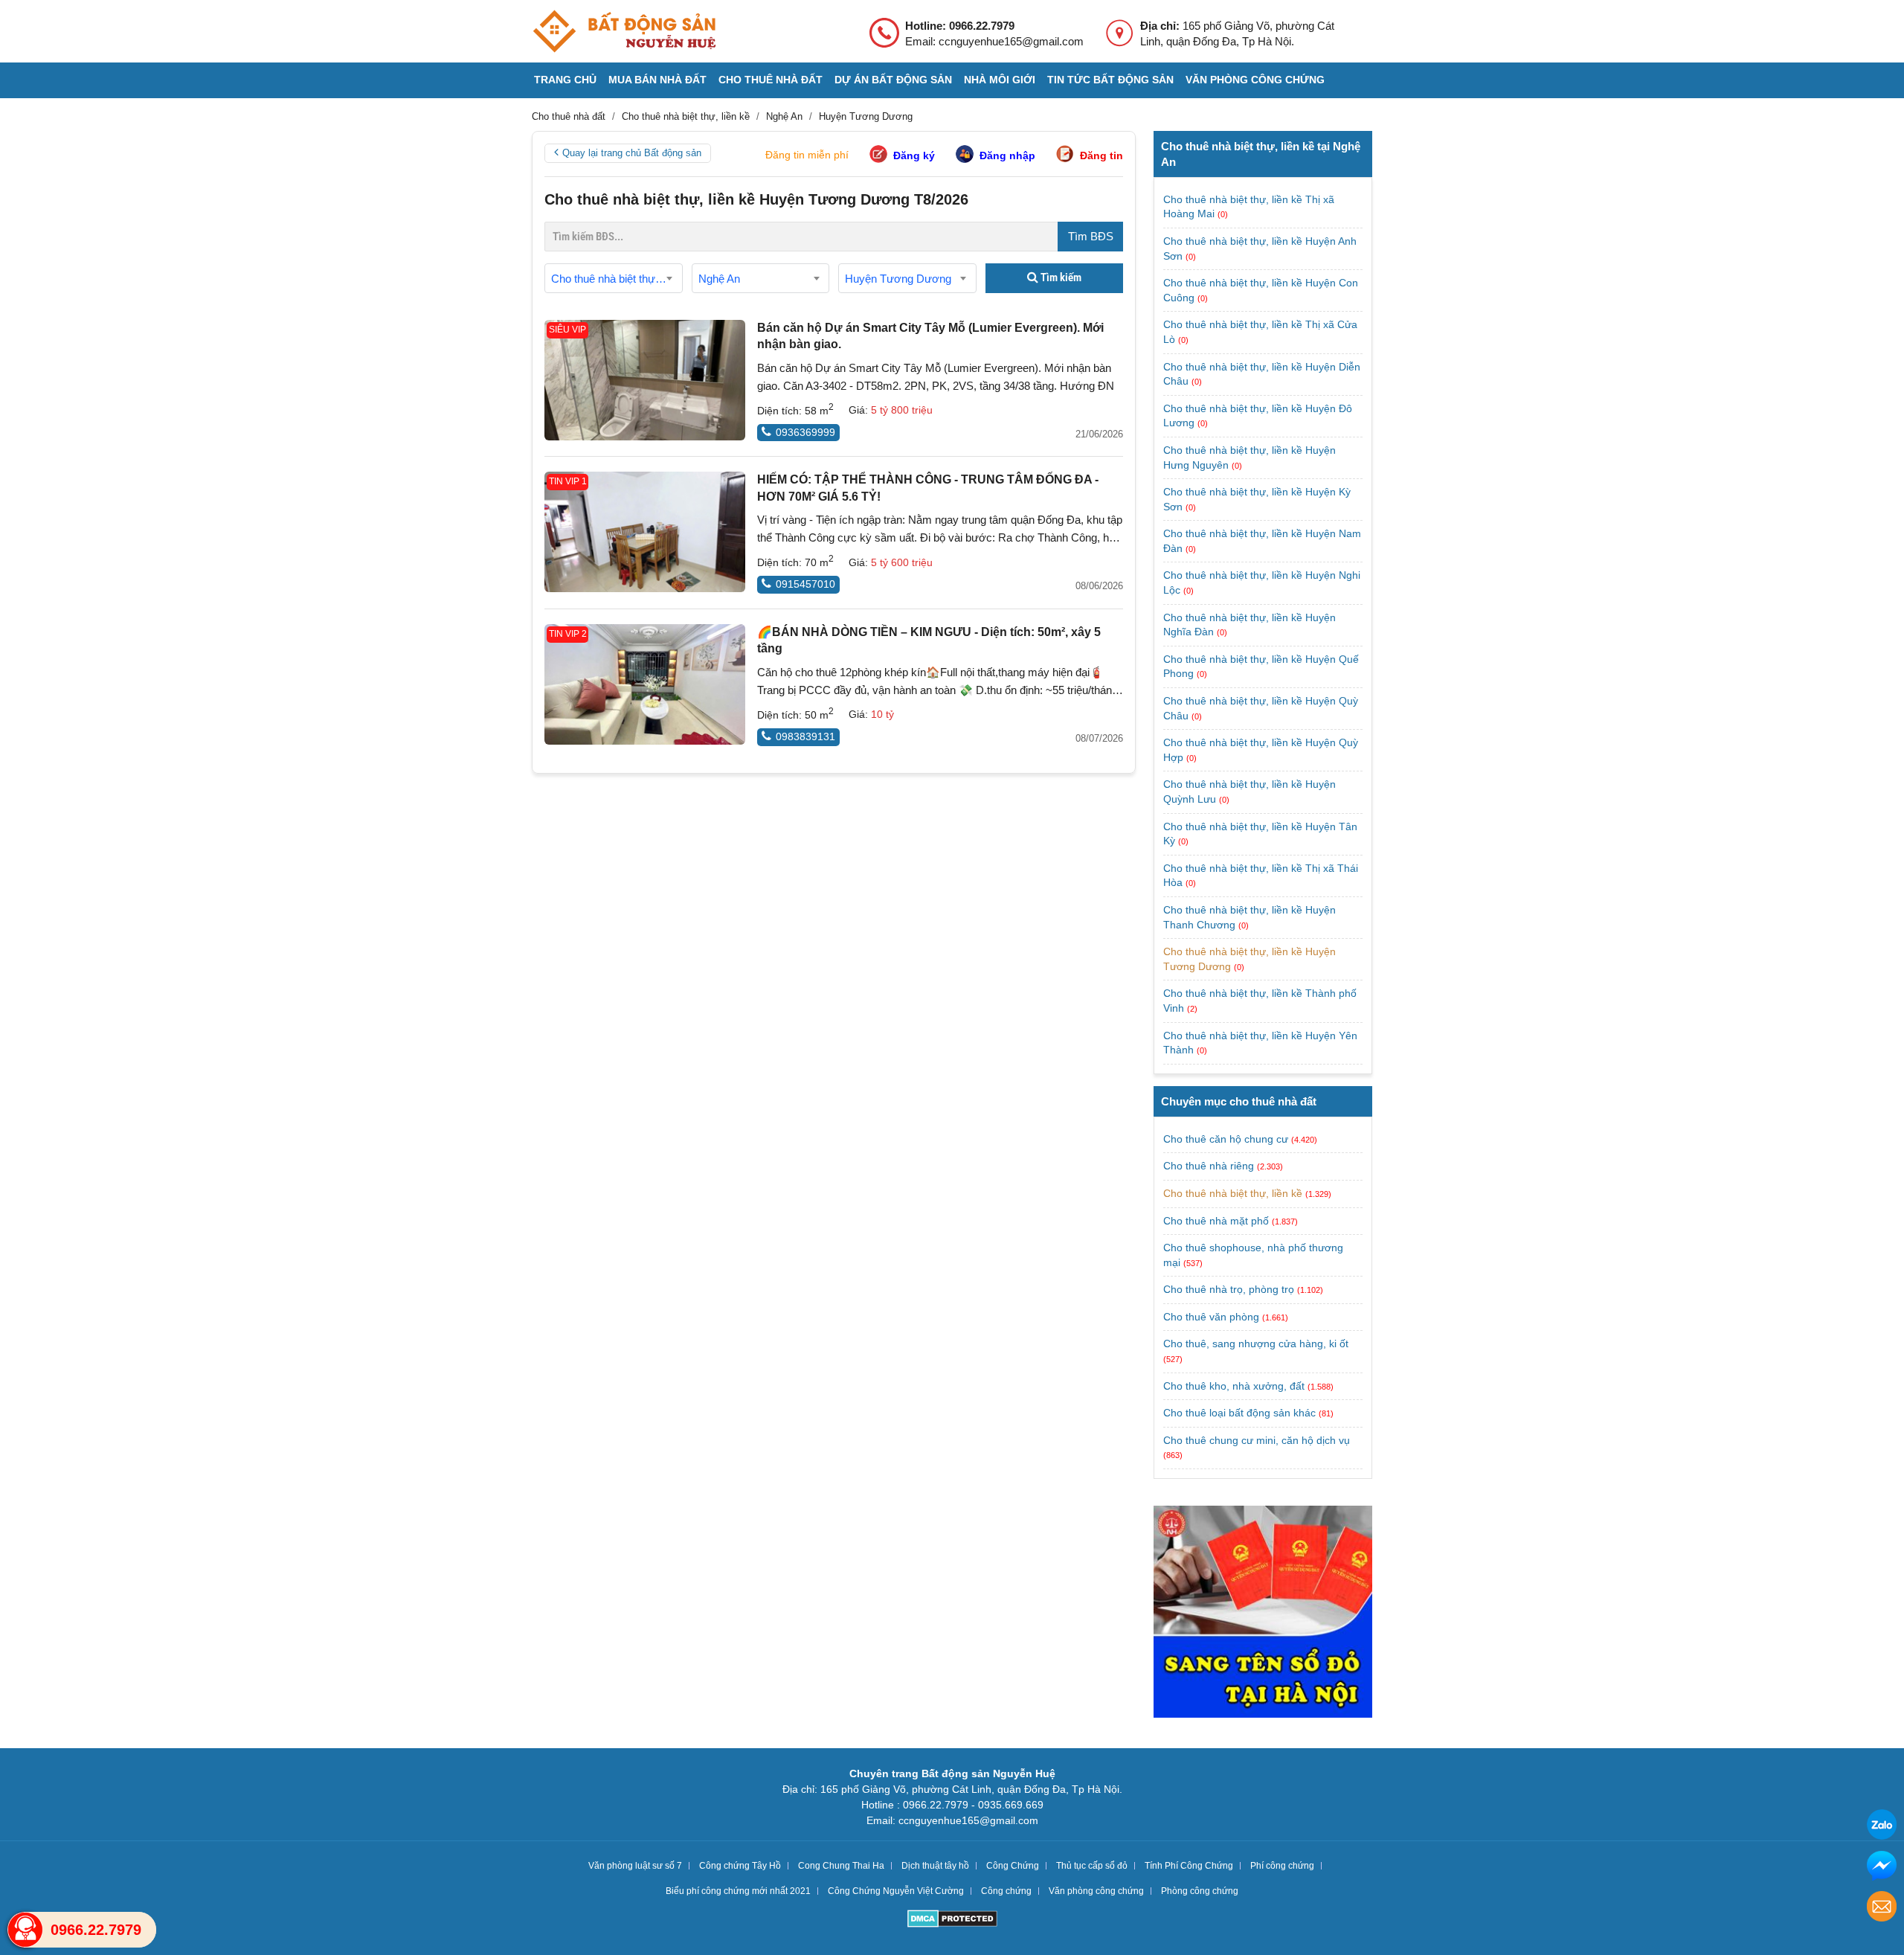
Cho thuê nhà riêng (1209, 1166)
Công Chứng (1013, 1866)
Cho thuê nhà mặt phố (1216, 1221)
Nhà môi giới (1000, 80)
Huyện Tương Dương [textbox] (898, 279)
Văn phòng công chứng (1255, 80)
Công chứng (1006, 1891)
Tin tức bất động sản (1110, 80)
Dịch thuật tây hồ (935, 1866)
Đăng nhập (1007, 155)
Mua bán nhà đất (657, 80)
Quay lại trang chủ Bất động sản (632, 153)
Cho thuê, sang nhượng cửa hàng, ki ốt (1256, 1344)
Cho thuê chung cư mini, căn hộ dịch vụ (1257, 1440)
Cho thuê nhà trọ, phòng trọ (1229, 1289)
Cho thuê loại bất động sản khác (1239, 1413)
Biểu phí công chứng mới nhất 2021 (738, 1891)
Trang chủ (565, 80)
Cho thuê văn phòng (1211, 1317)
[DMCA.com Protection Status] (952, 1920)
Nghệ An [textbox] (719, 279)
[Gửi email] (1882, 1909)
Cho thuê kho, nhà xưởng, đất (1234, 1386)
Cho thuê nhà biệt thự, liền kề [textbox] (617, 279)
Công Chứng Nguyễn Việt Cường (896, 1891)
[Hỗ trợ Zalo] (1882, 1827)
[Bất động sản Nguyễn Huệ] (624, 31)
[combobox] (614, 278)
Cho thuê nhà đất (771, 80)
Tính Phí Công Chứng (1189, 1866)
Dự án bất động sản (893, 80)
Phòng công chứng (1200, 1891)
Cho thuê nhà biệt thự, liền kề (1233, 1193)
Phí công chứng (1282, 1866)
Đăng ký (914, 155)
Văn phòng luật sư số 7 (635, 1866)
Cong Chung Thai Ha (841, 1866)
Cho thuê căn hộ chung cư (1226, 1139)
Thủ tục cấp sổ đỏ (1092, 1866)
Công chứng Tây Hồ (740, 1866)
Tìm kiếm (1060, 277)
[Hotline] (25, 1930)
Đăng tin (1101, 155)
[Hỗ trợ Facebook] (1882, 1868)
